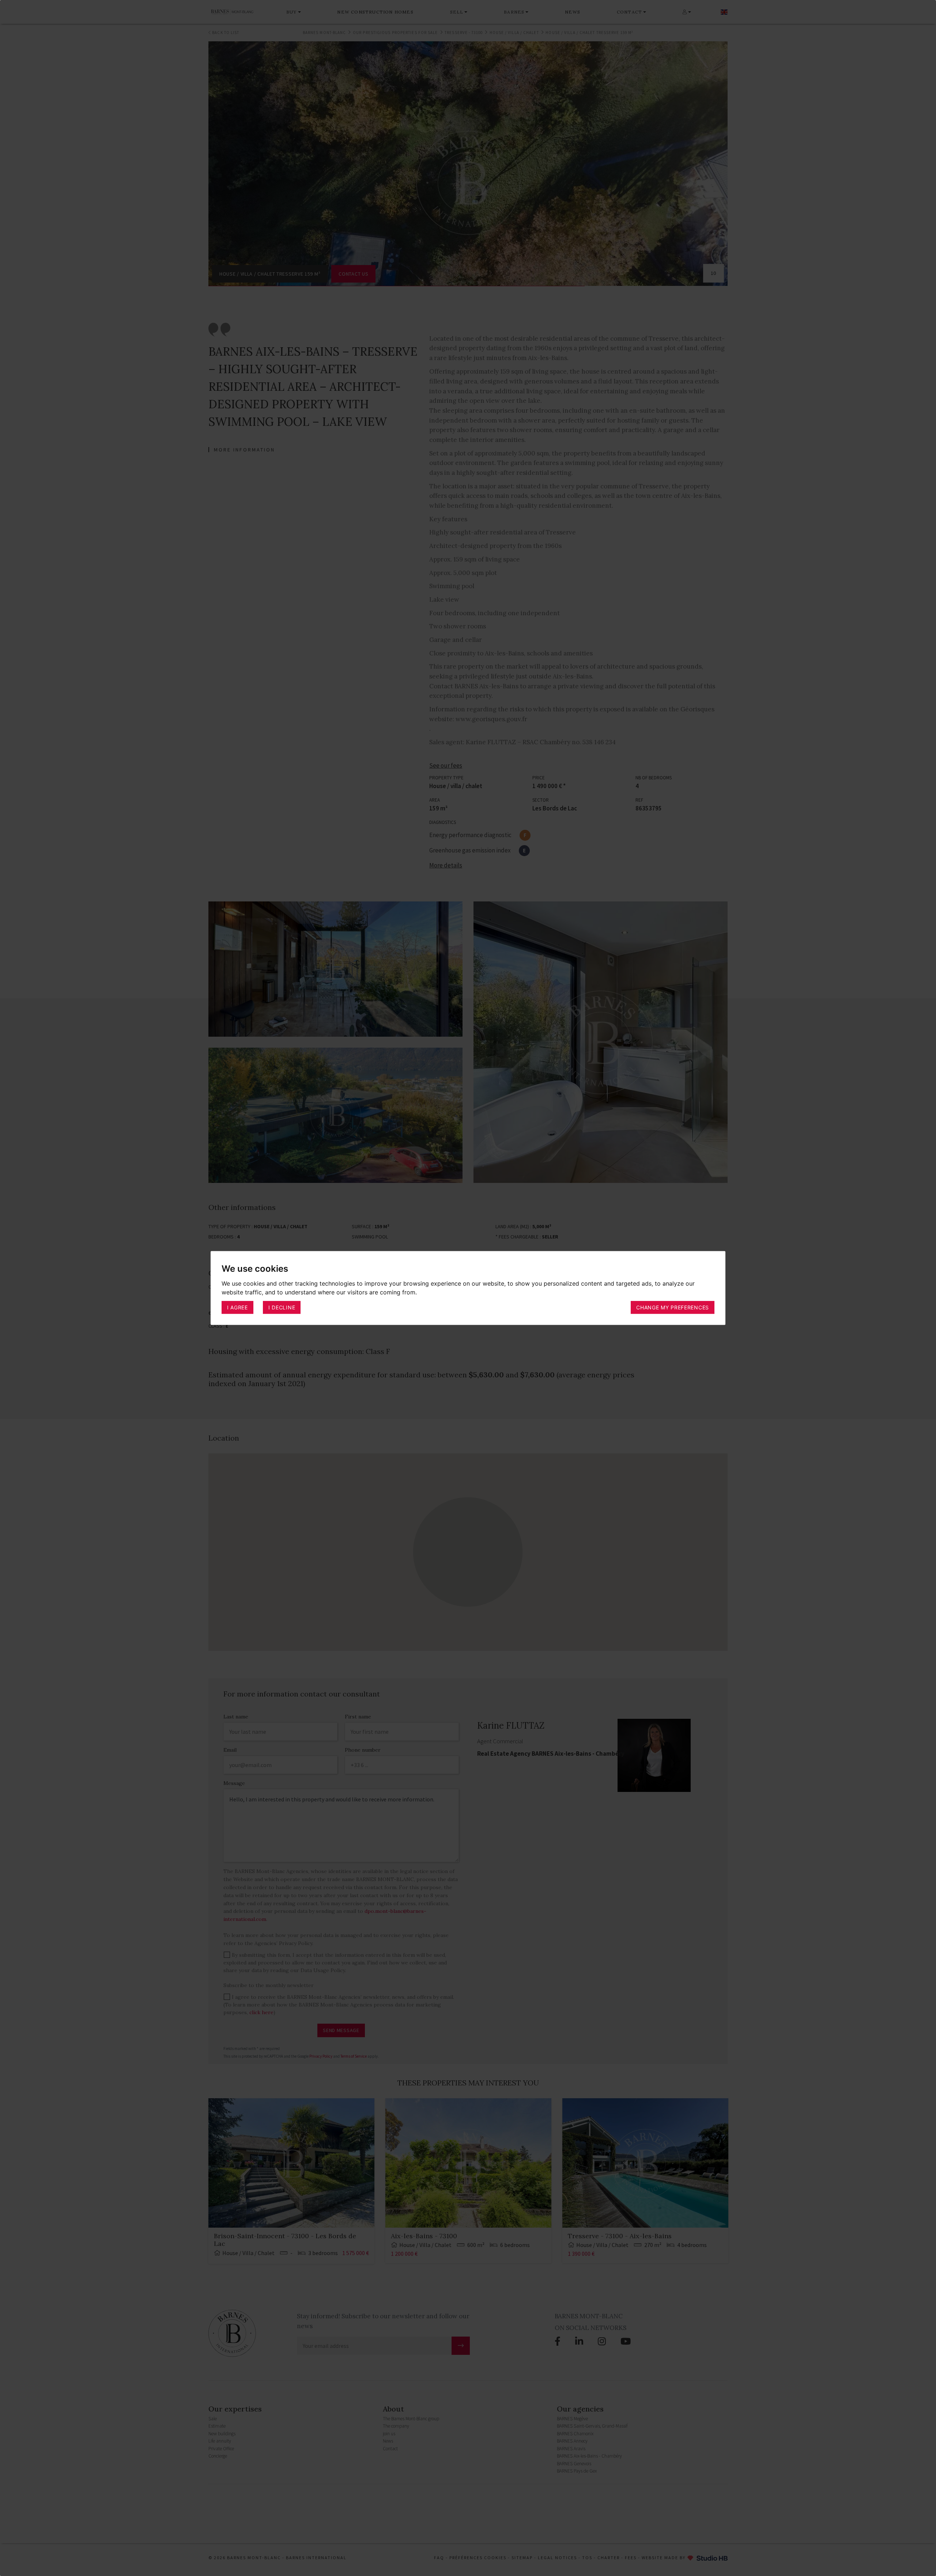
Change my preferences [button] (673, 1307)
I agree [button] (237, 1307)
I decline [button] (282, 1307)
